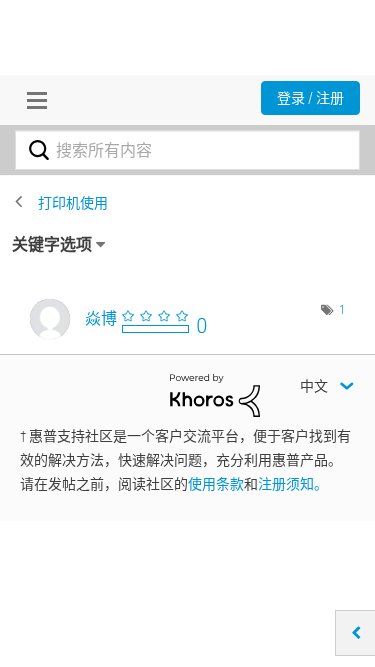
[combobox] (187, 150)
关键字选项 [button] (52, 244)
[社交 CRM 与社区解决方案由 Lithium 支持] (215, 394)
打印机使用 (73, 203)
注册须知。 (293, 484)
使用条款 (216, 484)
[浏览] (32, 100)
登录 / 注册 (310, 98)
